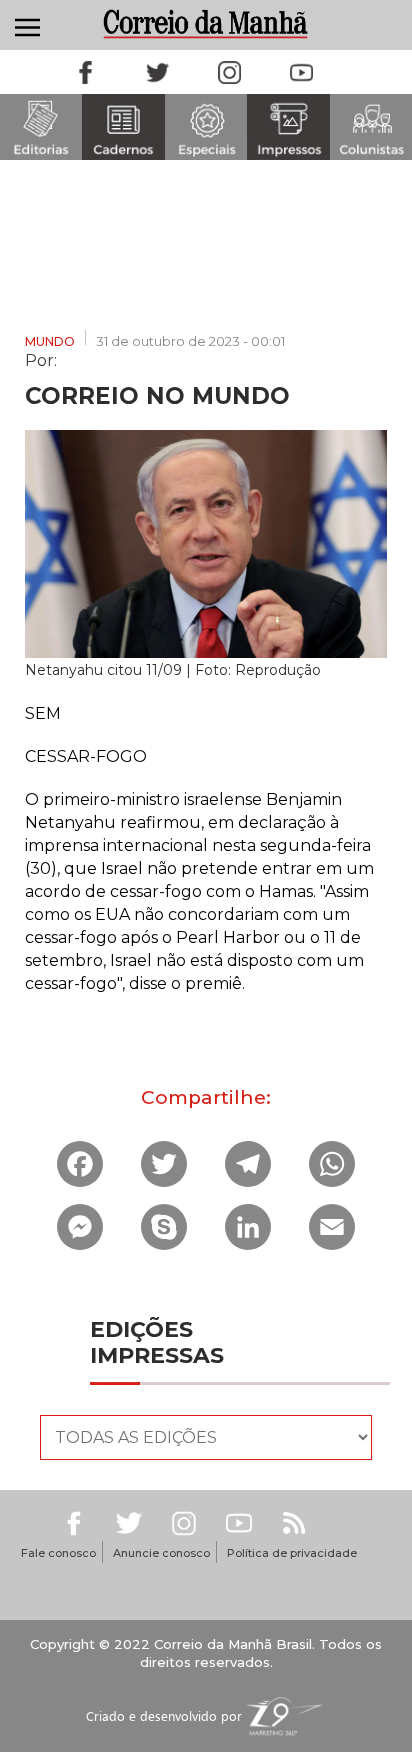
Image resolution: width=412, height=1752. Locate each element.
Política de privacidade (292, 1553)
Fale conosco (58, 1553)
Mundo (50, 341)
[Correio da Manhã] (206, 23)
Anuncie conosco (161, 1553)
